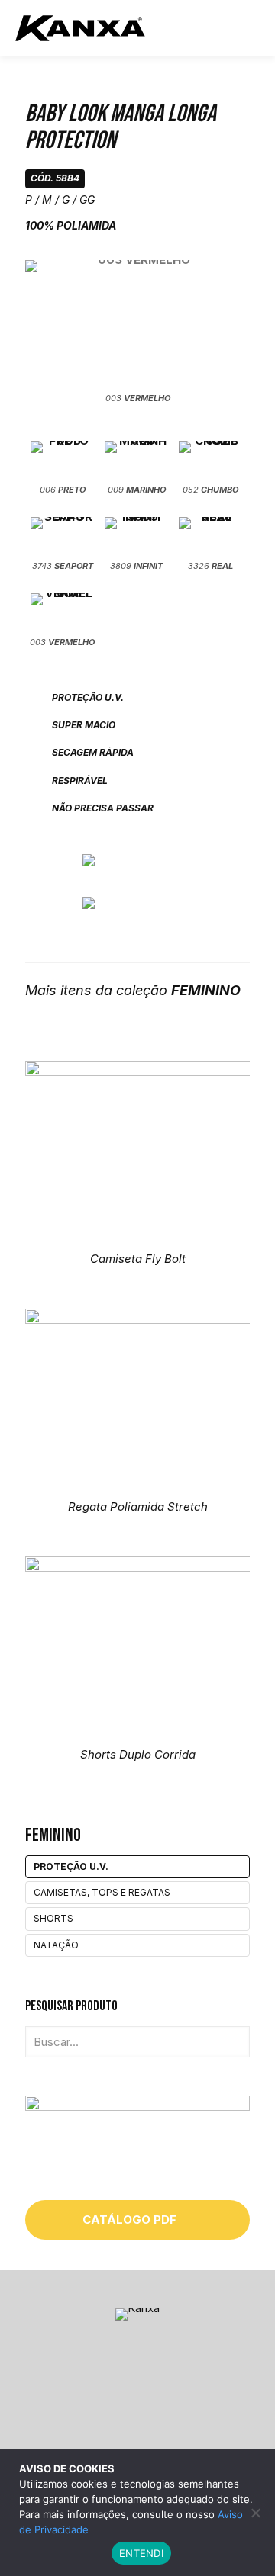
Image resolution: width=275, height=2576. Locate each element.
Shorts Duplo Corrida (138, 1754)
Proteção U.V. (71, 1866)
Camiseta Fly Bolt (138, 1259)
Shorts (53, 1918)
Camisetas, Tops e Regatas (102, 1892)
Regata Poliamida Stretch (138, 1506)
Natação (56, 1945)
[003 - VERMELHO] (137, 324)
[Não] (256, 2513)
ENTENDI (141, 2553)
